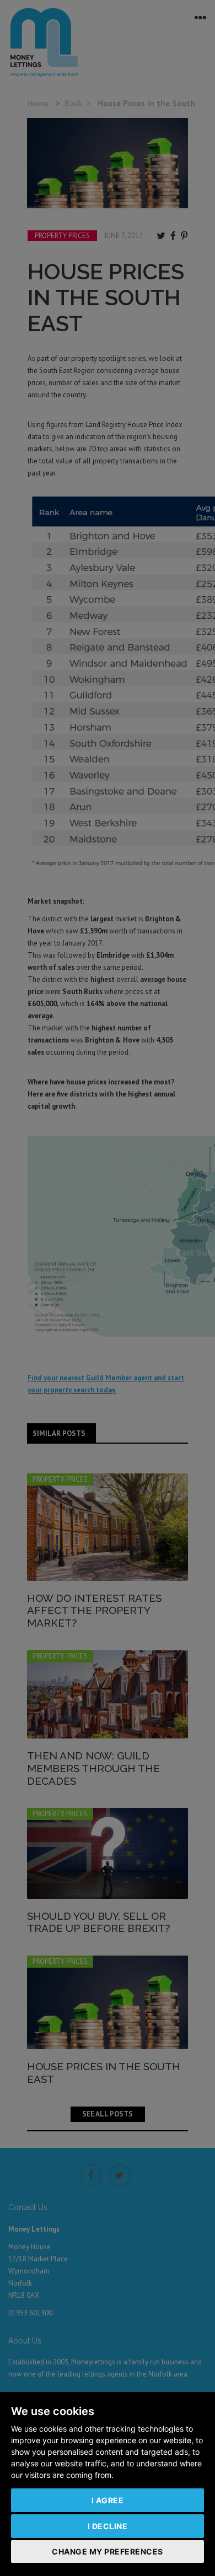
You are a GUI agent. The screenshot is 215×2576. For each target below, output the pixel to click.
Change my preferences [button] (108, 2551)
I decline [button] (108, 2526)
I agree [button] (108, 2500)
